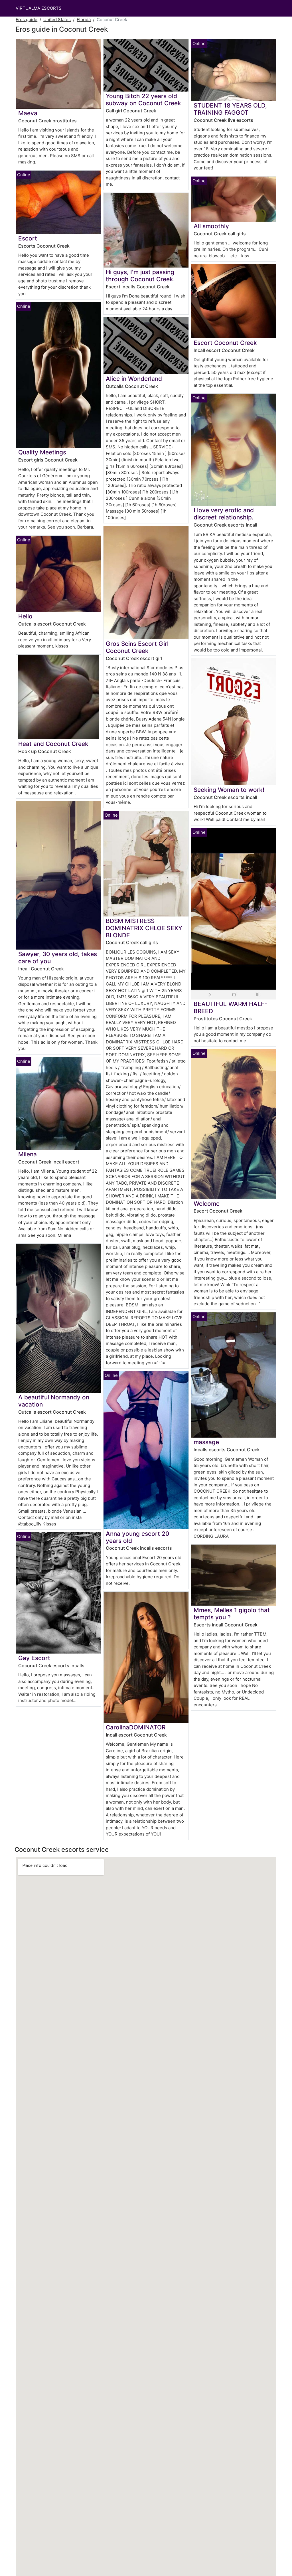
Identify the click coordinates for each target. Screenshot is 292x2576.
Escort (28, 238)
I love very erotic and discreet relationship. (224, 514)
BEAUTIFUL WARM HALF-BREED (230, 1007)
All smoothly (211, 226)
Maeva (28, 113)
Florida (84, 20)
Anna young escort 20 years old (137, 1537)
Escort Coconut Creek (225, 343)
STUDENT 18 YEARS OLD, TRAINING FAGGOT (230, 109)
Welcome (207, 1204)
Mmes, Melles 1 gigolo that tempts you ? (232, 1614)
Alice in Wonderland (134, 379)
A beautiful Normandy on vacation (54, 1401)
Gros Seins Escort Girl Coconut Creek (137, 647)
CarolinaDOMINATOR (136, 1727)
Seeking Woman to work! (229, 790)
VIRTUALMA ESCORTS (39, 8)
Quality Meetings (42, 452)
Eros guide (27, 20)
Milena (28, 1154)
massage (206, 1442)
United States (57, 20)
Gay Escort (34, 1658)
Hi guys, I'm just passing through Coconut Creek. (140, 276)
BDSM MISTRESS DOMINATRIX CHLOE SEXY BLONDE (144, 928)
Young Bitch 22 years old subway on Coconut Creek (143, 100)
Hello (25, 616)
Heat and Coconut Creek (53, 744)
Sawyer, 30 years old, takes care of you (58, 958)
